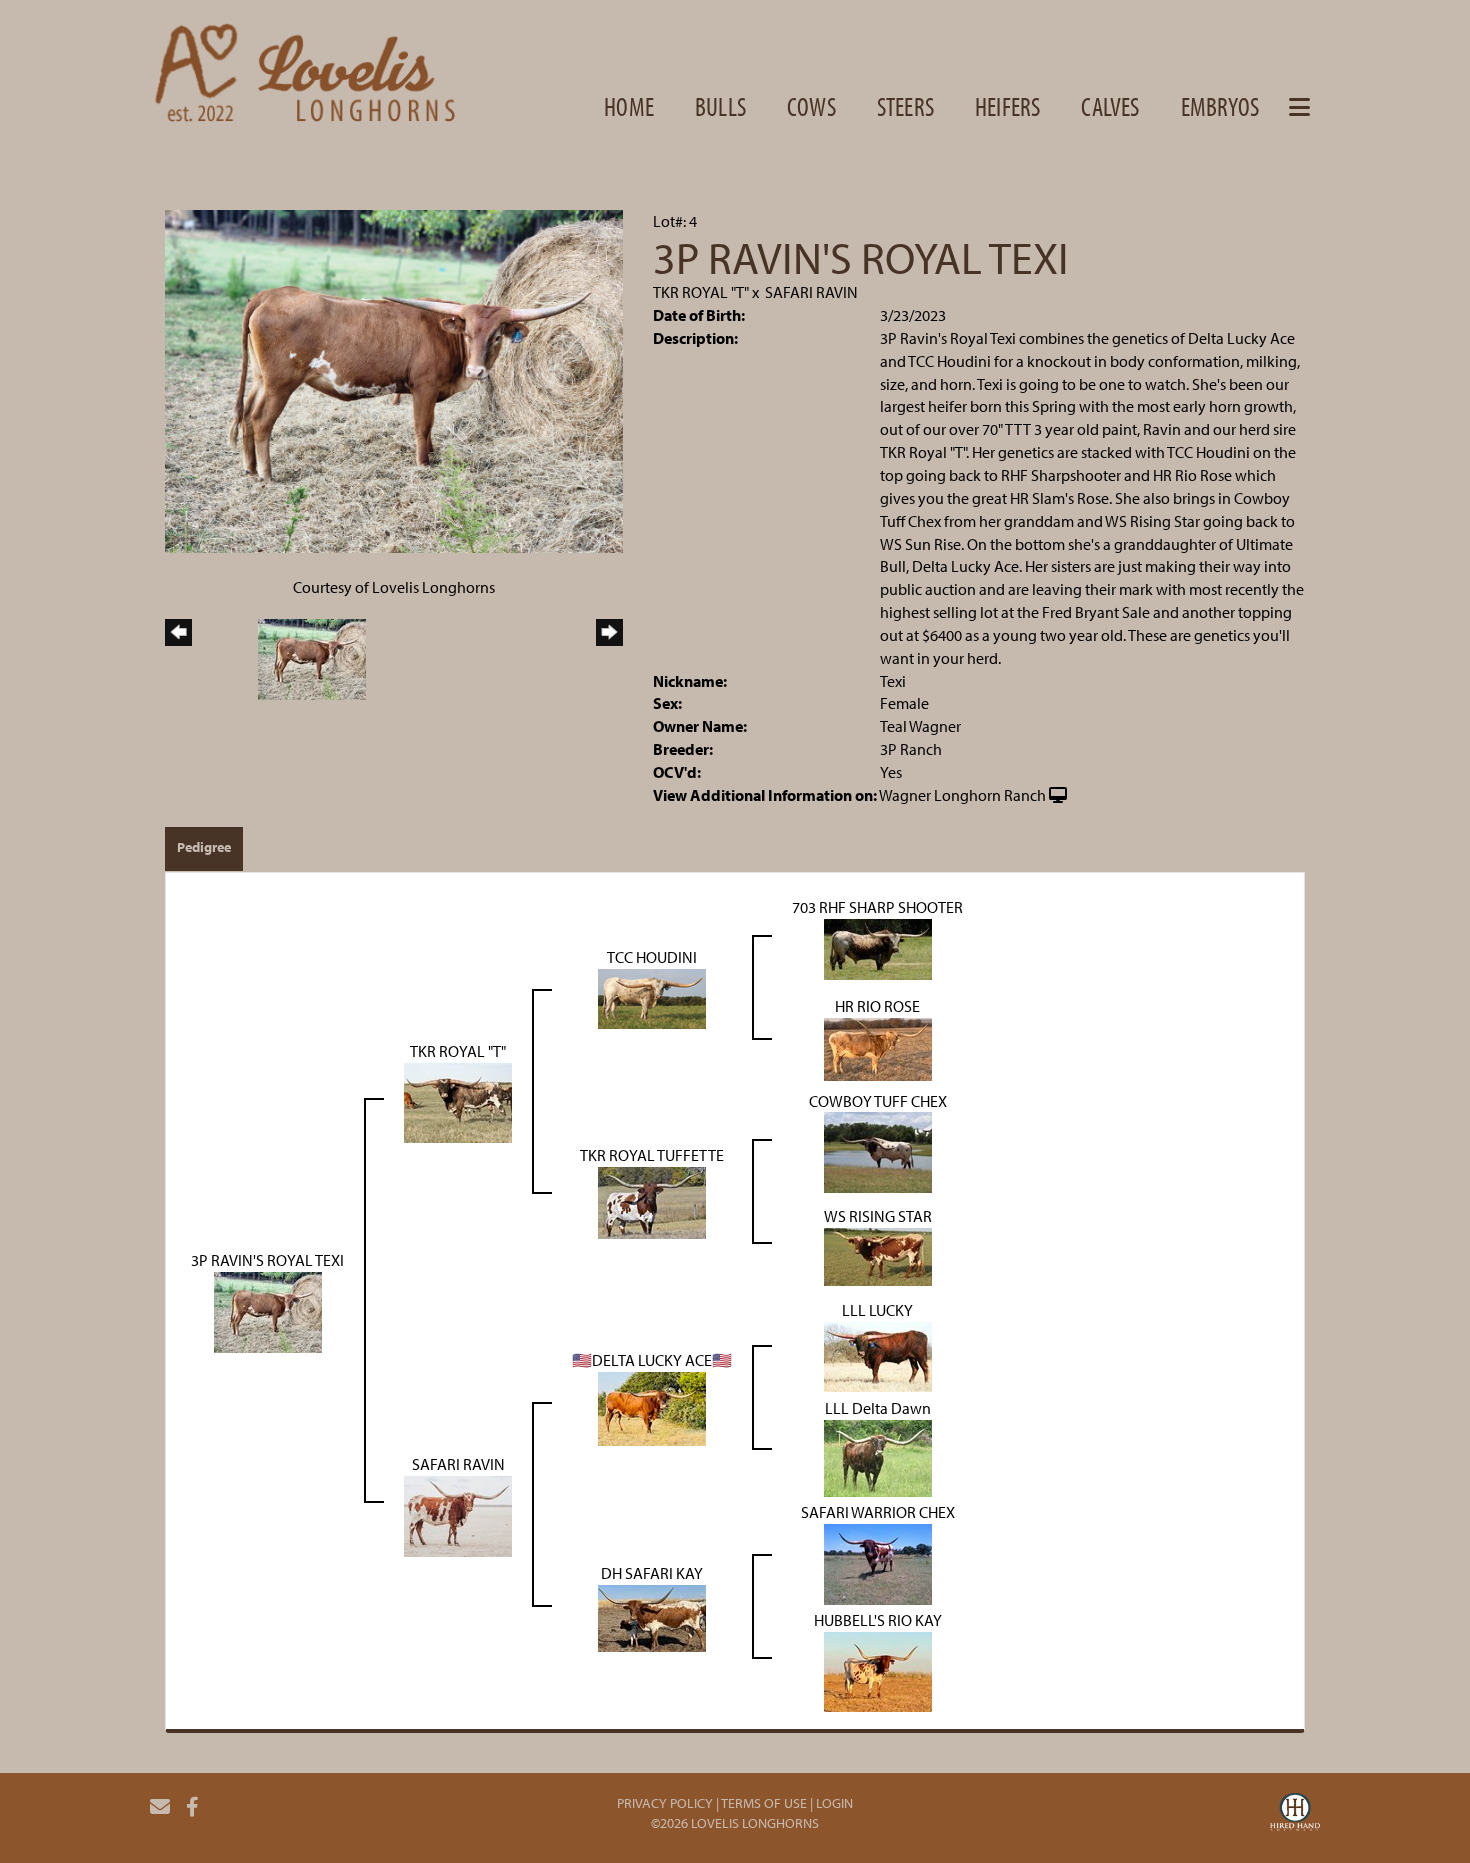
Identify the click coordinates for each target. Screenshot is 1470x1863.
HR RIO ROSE (877, 1006)
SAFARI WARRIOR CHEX (878, 1512)
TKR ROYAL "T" (701, 292)
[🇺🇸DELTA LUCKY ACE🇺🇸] (652, 1407)
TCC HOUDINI (652, 957)
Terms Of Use (764, 1803)
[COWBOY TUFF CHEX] (878, 1151)
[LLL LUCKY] (878, 1355)
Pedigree (204, 847)
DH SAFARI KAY (652, 1573)
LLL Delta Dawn (878, 1408)
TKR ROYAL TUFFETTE (652, 1155)
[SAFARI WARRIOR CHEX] (878, 1563)
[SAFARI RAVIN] (458, 1514)
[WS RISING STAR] (878, 1255)
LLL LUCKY (877, 1310)
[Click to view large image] (394, 379)
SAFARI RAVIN (811, 292)
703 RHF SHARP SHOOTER (877, 907)
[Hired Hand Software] (1295, 1815)
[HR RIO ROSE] (878, 1047)
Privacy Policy (665, 1803)
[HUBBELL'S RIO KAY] (878, 1670)
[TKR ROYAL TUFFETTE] (652, 1201)
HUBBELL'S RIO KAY (878, 1620)
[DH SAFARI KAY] (652, 1616)
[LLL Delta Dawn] (878, 1457)
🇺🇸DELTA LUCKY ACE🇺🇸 (652, 1360)
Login (834, 1803)
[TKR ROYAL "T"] (458, 1101)
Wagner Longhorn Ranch (962, 795)
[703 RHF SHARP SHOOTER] (878, 947)
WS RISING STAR (878, 1216)
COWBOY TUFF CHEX (878, 1101)
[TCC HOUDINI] (652, 997)
